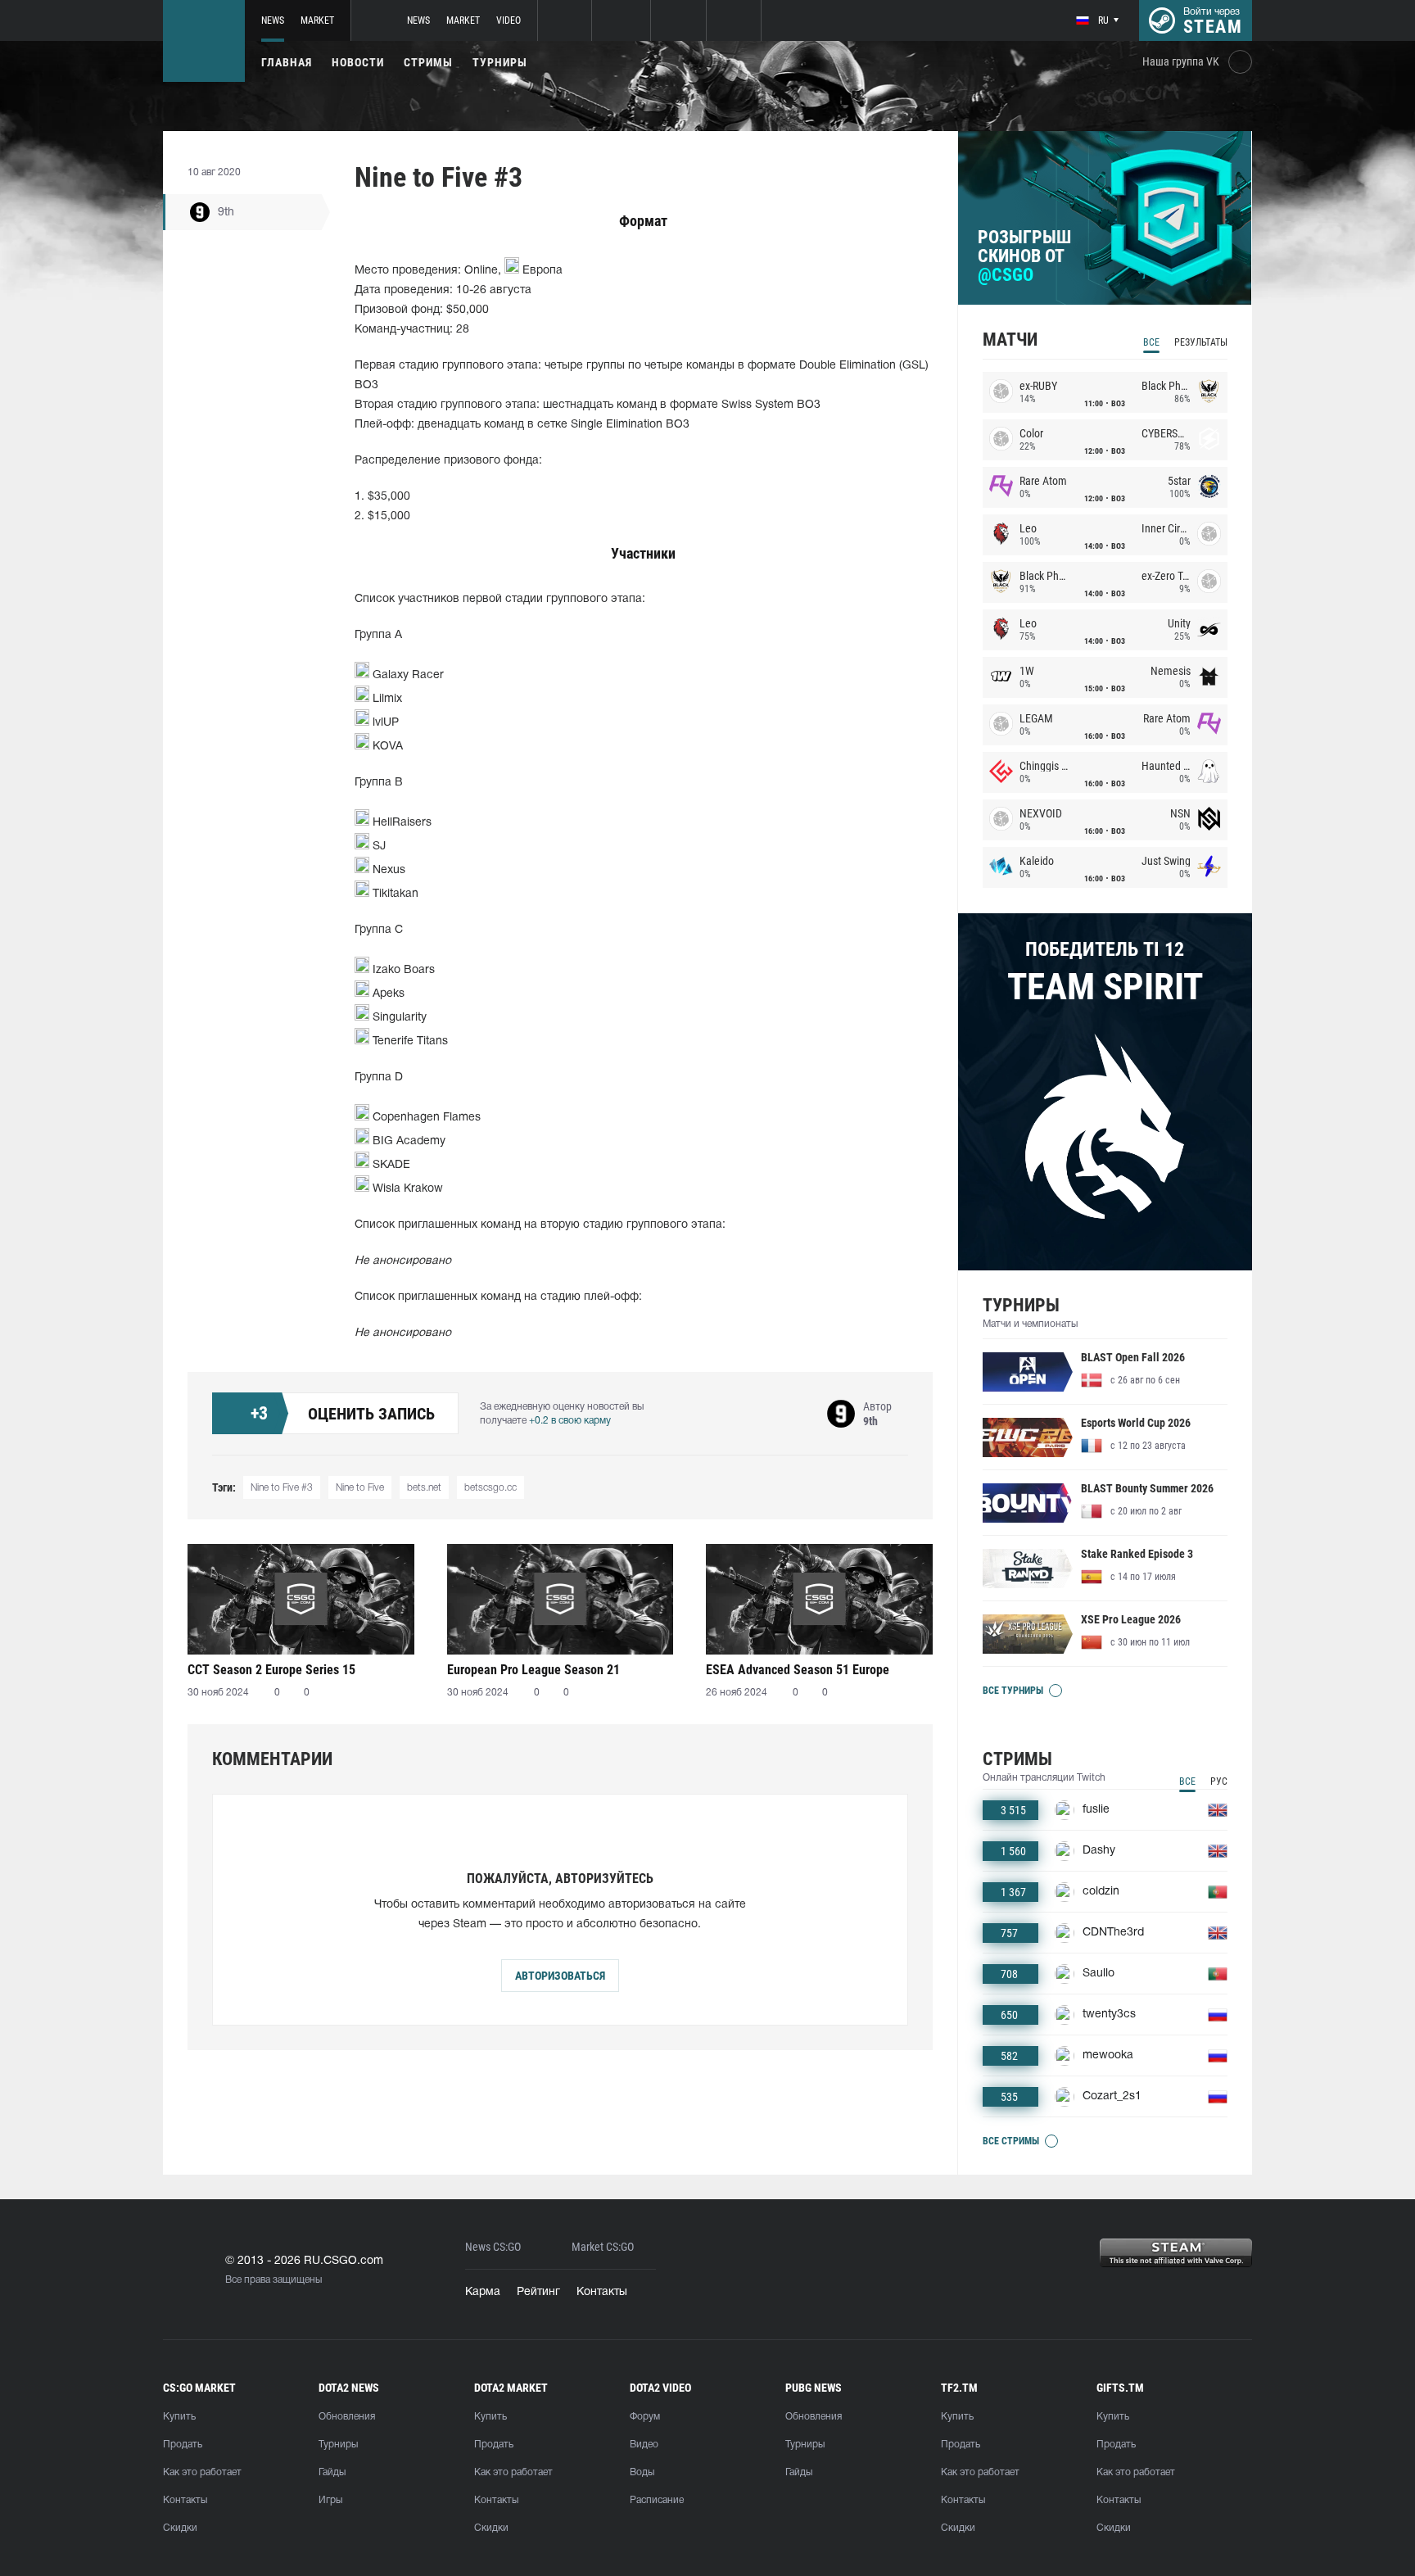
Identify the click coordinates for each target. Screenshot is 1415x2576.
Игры (330, 2500)
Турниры (500, 62)
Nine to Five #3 (282, 1488)
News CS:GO (493, 2247)
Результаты (1201, 342)
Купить (179, 2417)
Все (1151, 342)
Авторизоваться (560, 1976)
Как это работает (202, 2472)
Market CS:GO (603, 2247)
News (273, 20)
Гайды (332, 2472)
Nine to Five (360, 1488)
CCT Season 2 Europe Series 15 (271, 1670)
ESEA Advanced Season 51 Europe (798, 1670)
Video (509, 20)
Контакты (602, 2292)
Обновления (347, 2417)
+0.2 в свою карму (570, 1421)
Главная (287, 62)
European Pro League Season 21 (533, 1670)
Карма (483, 2292)
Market (317, 20)
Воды (642, 2472)
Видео (644, 2445)
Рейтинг (538, 2292)
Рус (1219, 1781)
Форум (645, 2417)
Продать (183, 2445)
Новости (358, 62)
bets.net (424, 1488)
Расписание (657, 2500)
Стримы (428, 62)
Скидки (180, 2528)
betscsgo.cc (491, 1488)
